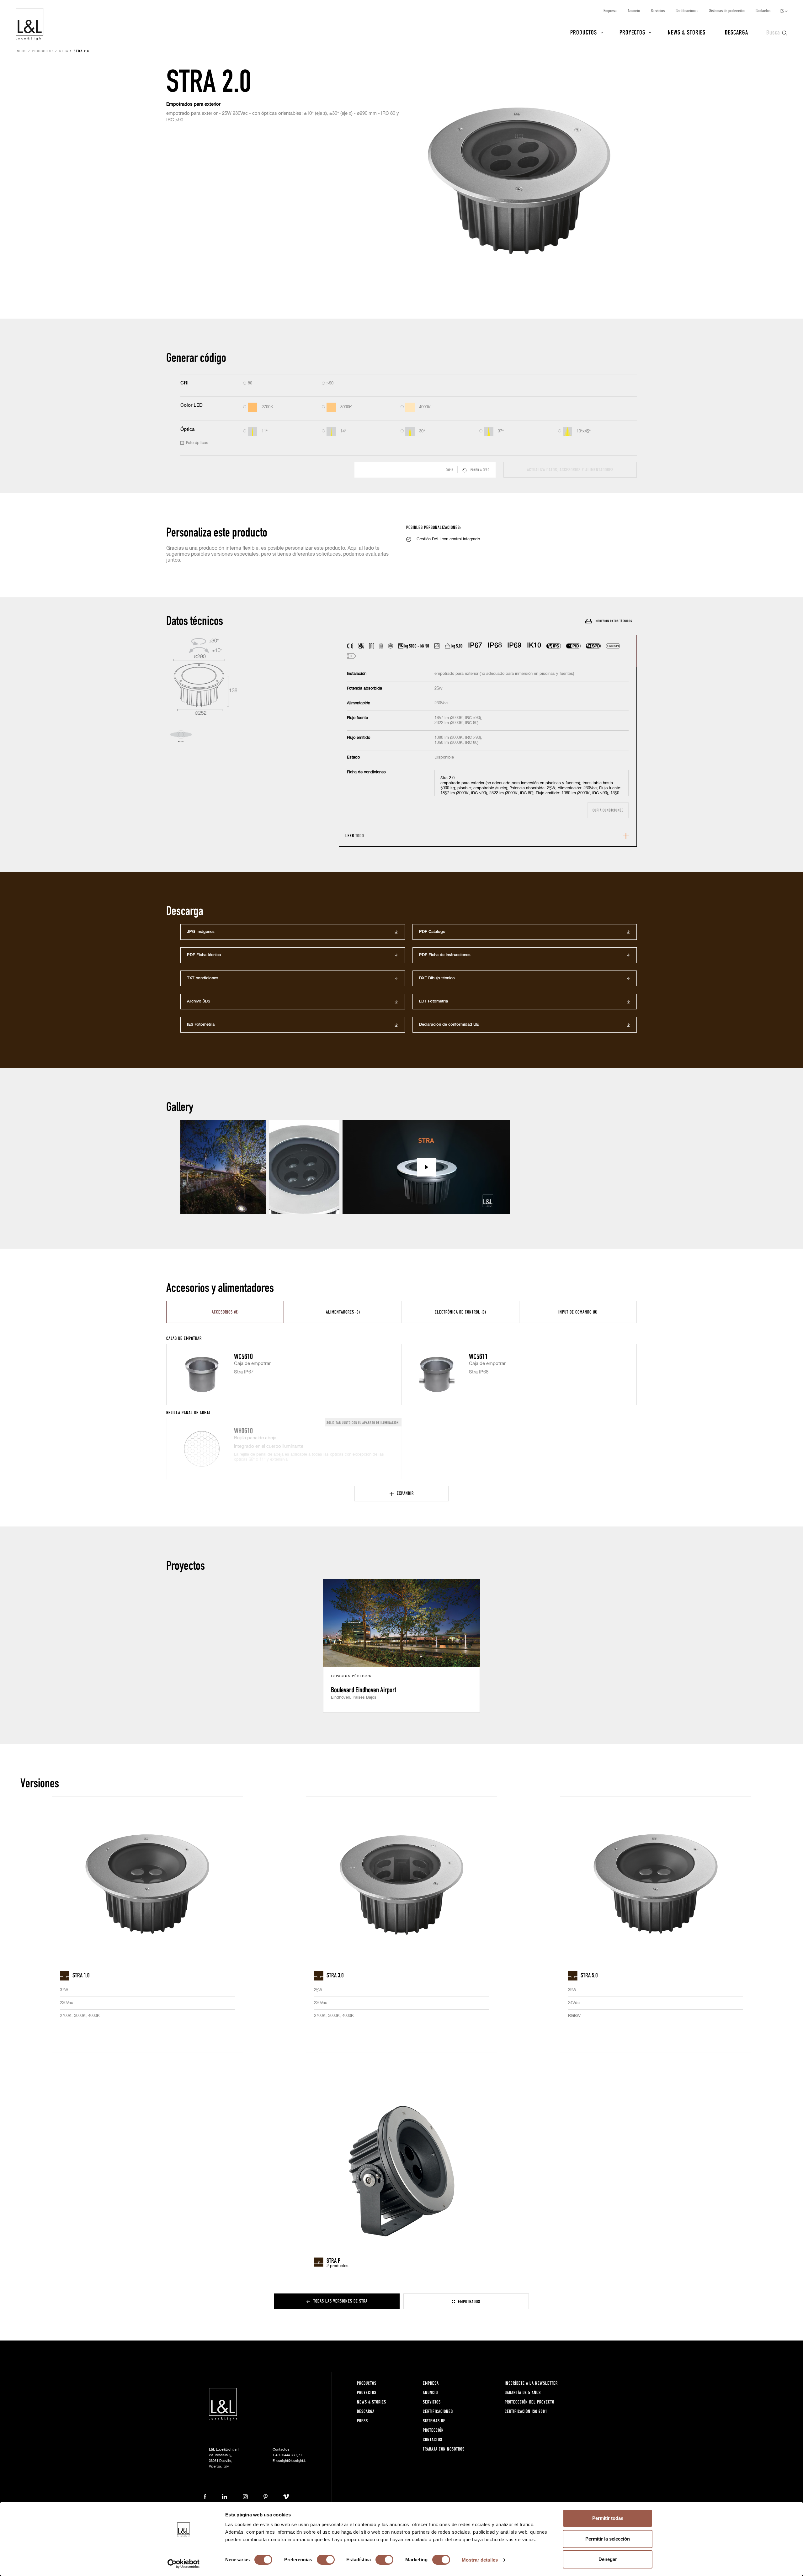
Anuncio (634, 11)
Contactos (763, 11)
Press (362, 2421)
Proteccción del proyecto (529, 2402)
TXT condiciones (203, 978)
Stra (64, 51)
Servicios (658, 11)
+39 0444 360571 (289, 2455)
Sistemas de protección (727, 11)
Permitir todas (608, 2518)
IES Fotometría (201, 1025)
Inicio (21, 51)
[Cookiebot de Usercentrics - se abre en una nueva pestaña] (184, 2564)
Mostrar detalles (480, 2560)
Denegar (608, 2559)
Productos (584, 32)
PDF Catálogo (432, 932)
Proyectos (632, 32)
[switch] (326, 2560)
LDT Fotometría (433, 1001)
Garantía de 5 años (523, 2392)
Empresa (610, 11)
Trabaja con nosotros (444, 2449)
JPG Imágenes (201, 932)
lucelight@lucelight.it (291, 2461)
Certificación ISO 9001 (526, 2411)
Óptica (187, 429)
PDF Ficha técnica (204, 955)
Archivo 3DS (199, 1001)
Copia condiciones (608, 810)
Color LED (191, 405)
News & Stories (687, 32)
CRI (184, 383)
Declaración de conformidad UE (449, 1025)
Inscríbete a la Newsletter (531, 2383)
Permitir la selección (608, 2539)
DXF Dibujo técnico (437, 978)
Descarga (737, 32)
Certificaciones (687, 11)
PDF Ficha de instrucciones (445, 955)
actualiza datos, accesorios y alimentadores (570, 470)
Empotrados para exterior (193, 104)
